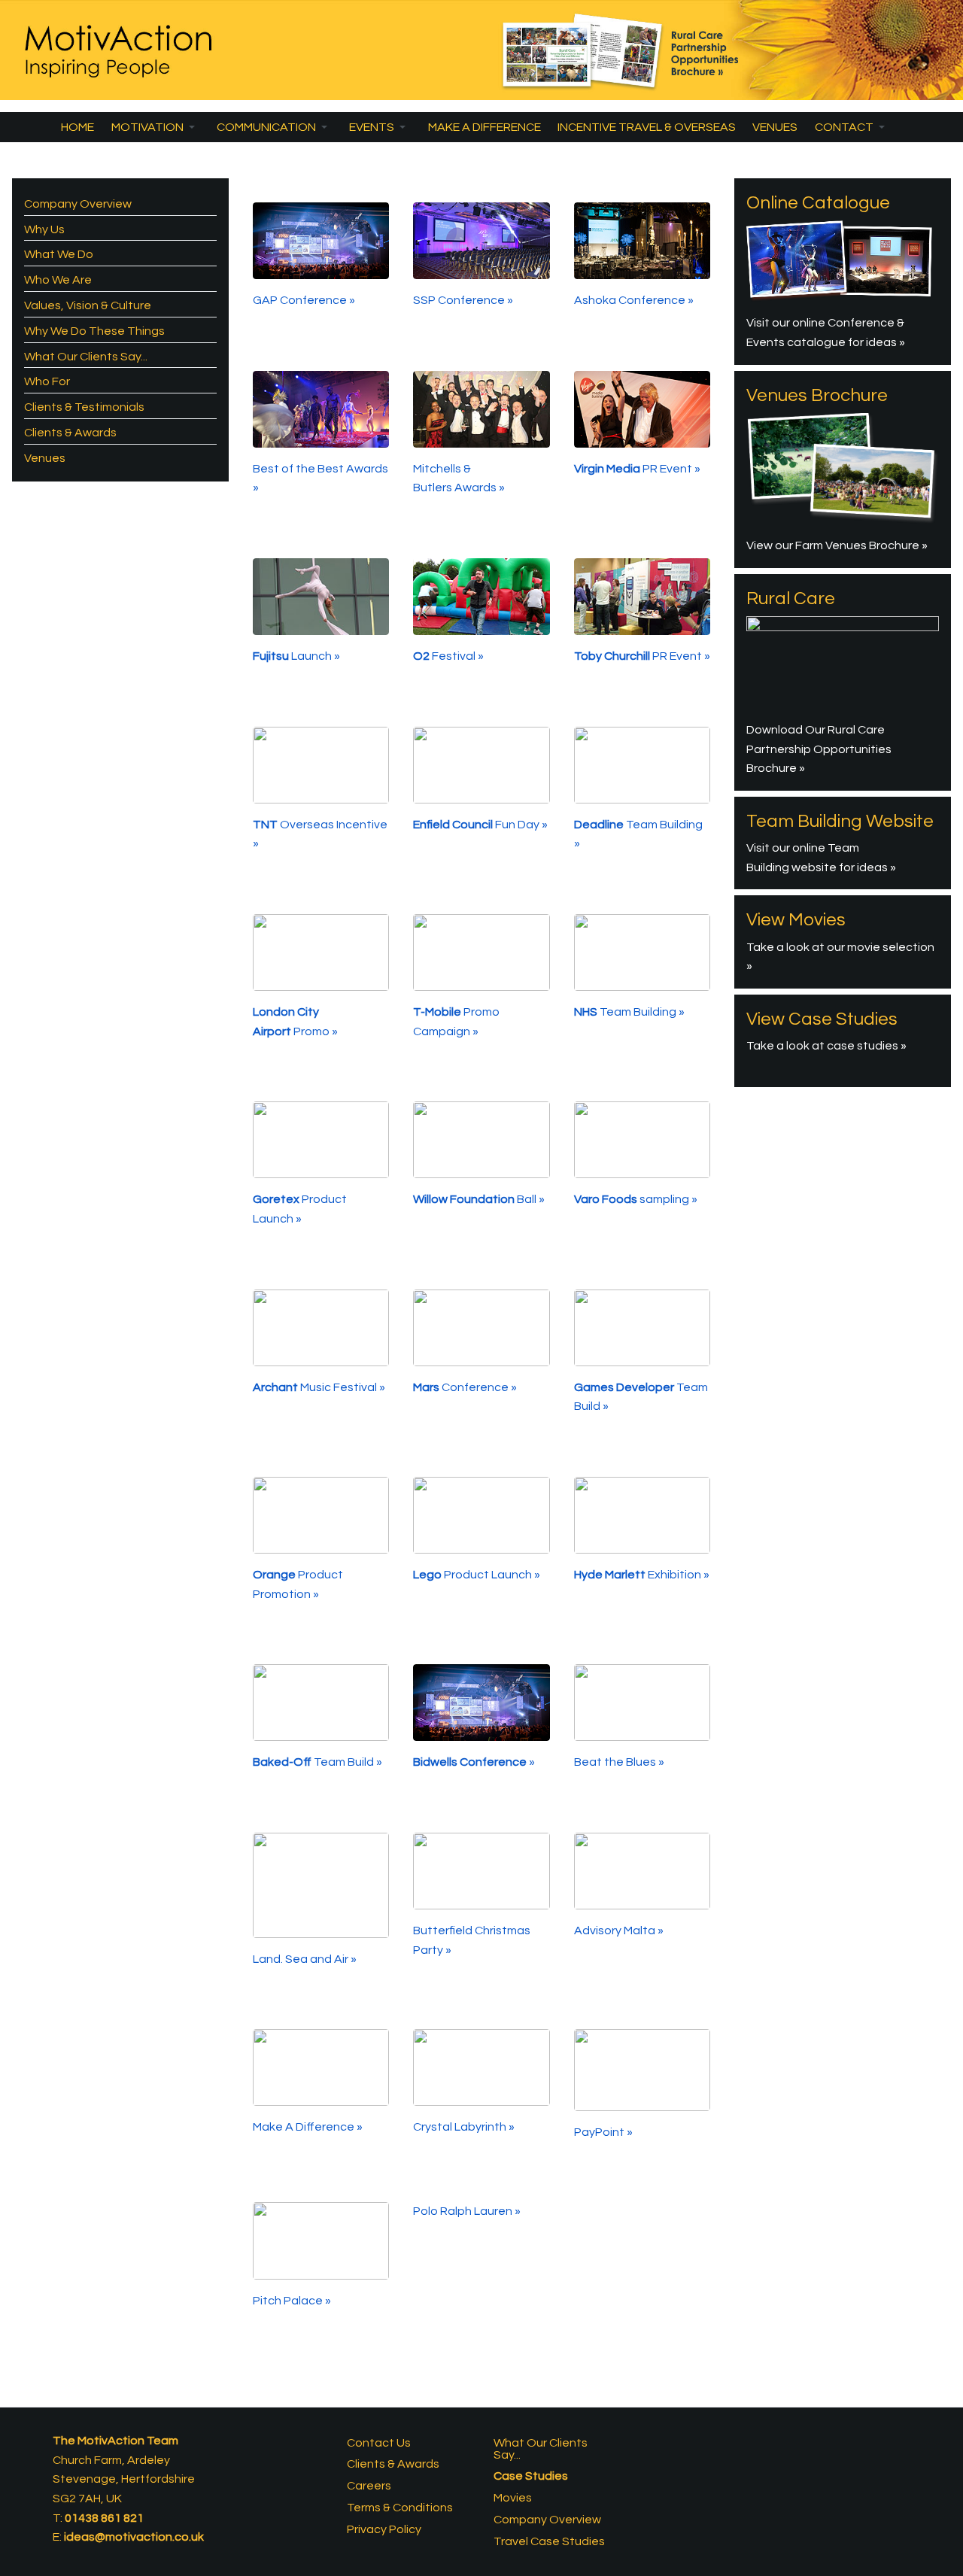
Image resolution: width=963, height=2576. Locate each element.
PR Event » (637, 469)
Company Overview (78, 204)
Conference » (465, 1387)
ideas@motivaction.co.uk (134, 2537)
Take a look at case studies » (826, 1046)
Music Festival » (319, 1387)
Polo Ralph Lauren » (468, 2211)
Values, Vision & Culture (88, 305)
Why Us (44, 229)
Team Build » (317, 1762)
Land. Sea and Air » (306, 1959)
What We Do (59, 254)
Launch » (296, 656)
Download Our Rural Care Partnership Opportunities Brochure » (819, 749)
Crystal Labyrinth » (465, 2127)
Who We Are (58, 280)
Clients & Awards (70, 433)
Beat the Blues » (620, 1762)
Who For (47, 381)
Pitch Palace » (293, 2301)
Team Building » (629, 1012)
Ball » (479, 1199)
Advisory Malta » (620, 1930)
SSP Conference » (463, 300)
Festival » (448, 656)
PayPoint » (605, 2132)
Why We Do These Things (94, 331)
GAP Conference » (305, 300)
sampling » (636, 1199)
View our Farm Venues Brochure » (837, 545)
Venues (45, 458)
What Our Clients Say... (86, 357)
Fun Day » (480, 825)
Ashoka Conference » (634, 300)
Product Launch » (477, 1575)
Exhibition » (642, 1575)
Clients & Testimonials (84, 407)
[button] (155, 127)
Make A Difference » (309, 2127)
